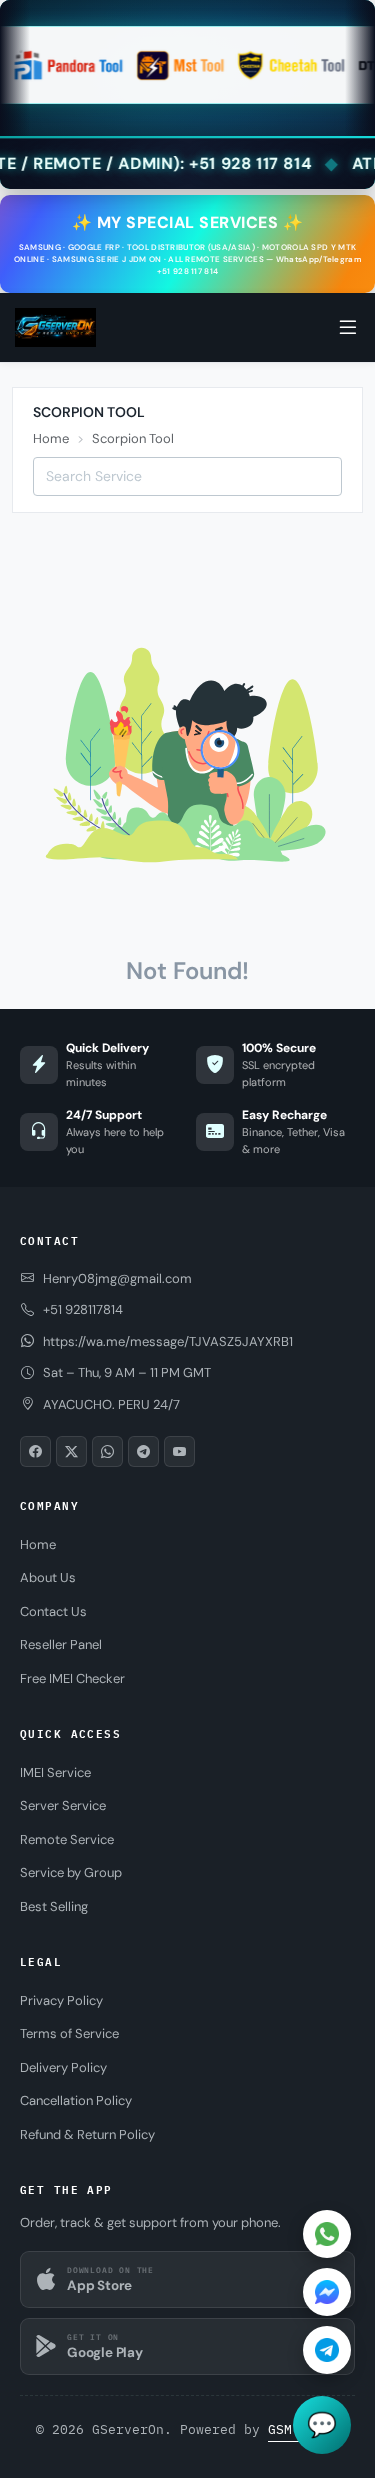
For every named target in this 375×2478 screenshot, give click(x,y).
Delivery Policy (63, 2067)
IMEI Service (55, 1772)
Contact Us (53, 1611)
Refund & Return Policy (87, 2134)
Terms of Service (69, 2033)
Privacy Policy (61, 2000)
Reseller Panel (61, 1644)
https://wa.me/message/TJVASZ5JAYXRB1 (168, 1341)
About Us (48, 1577)
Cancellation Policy (76, 2100)
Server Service (63, 1805)
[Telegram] (327, 2350)
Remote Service (67, 1839)
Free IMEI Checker (72, 1678)
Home (51, 438)
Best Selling (54, 1906)
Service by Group (71, 1872)
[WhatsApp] (327, 2234)
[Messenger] (327, 2292)
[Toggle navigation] (348, 328)
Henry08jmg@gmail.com (117, 1278)
